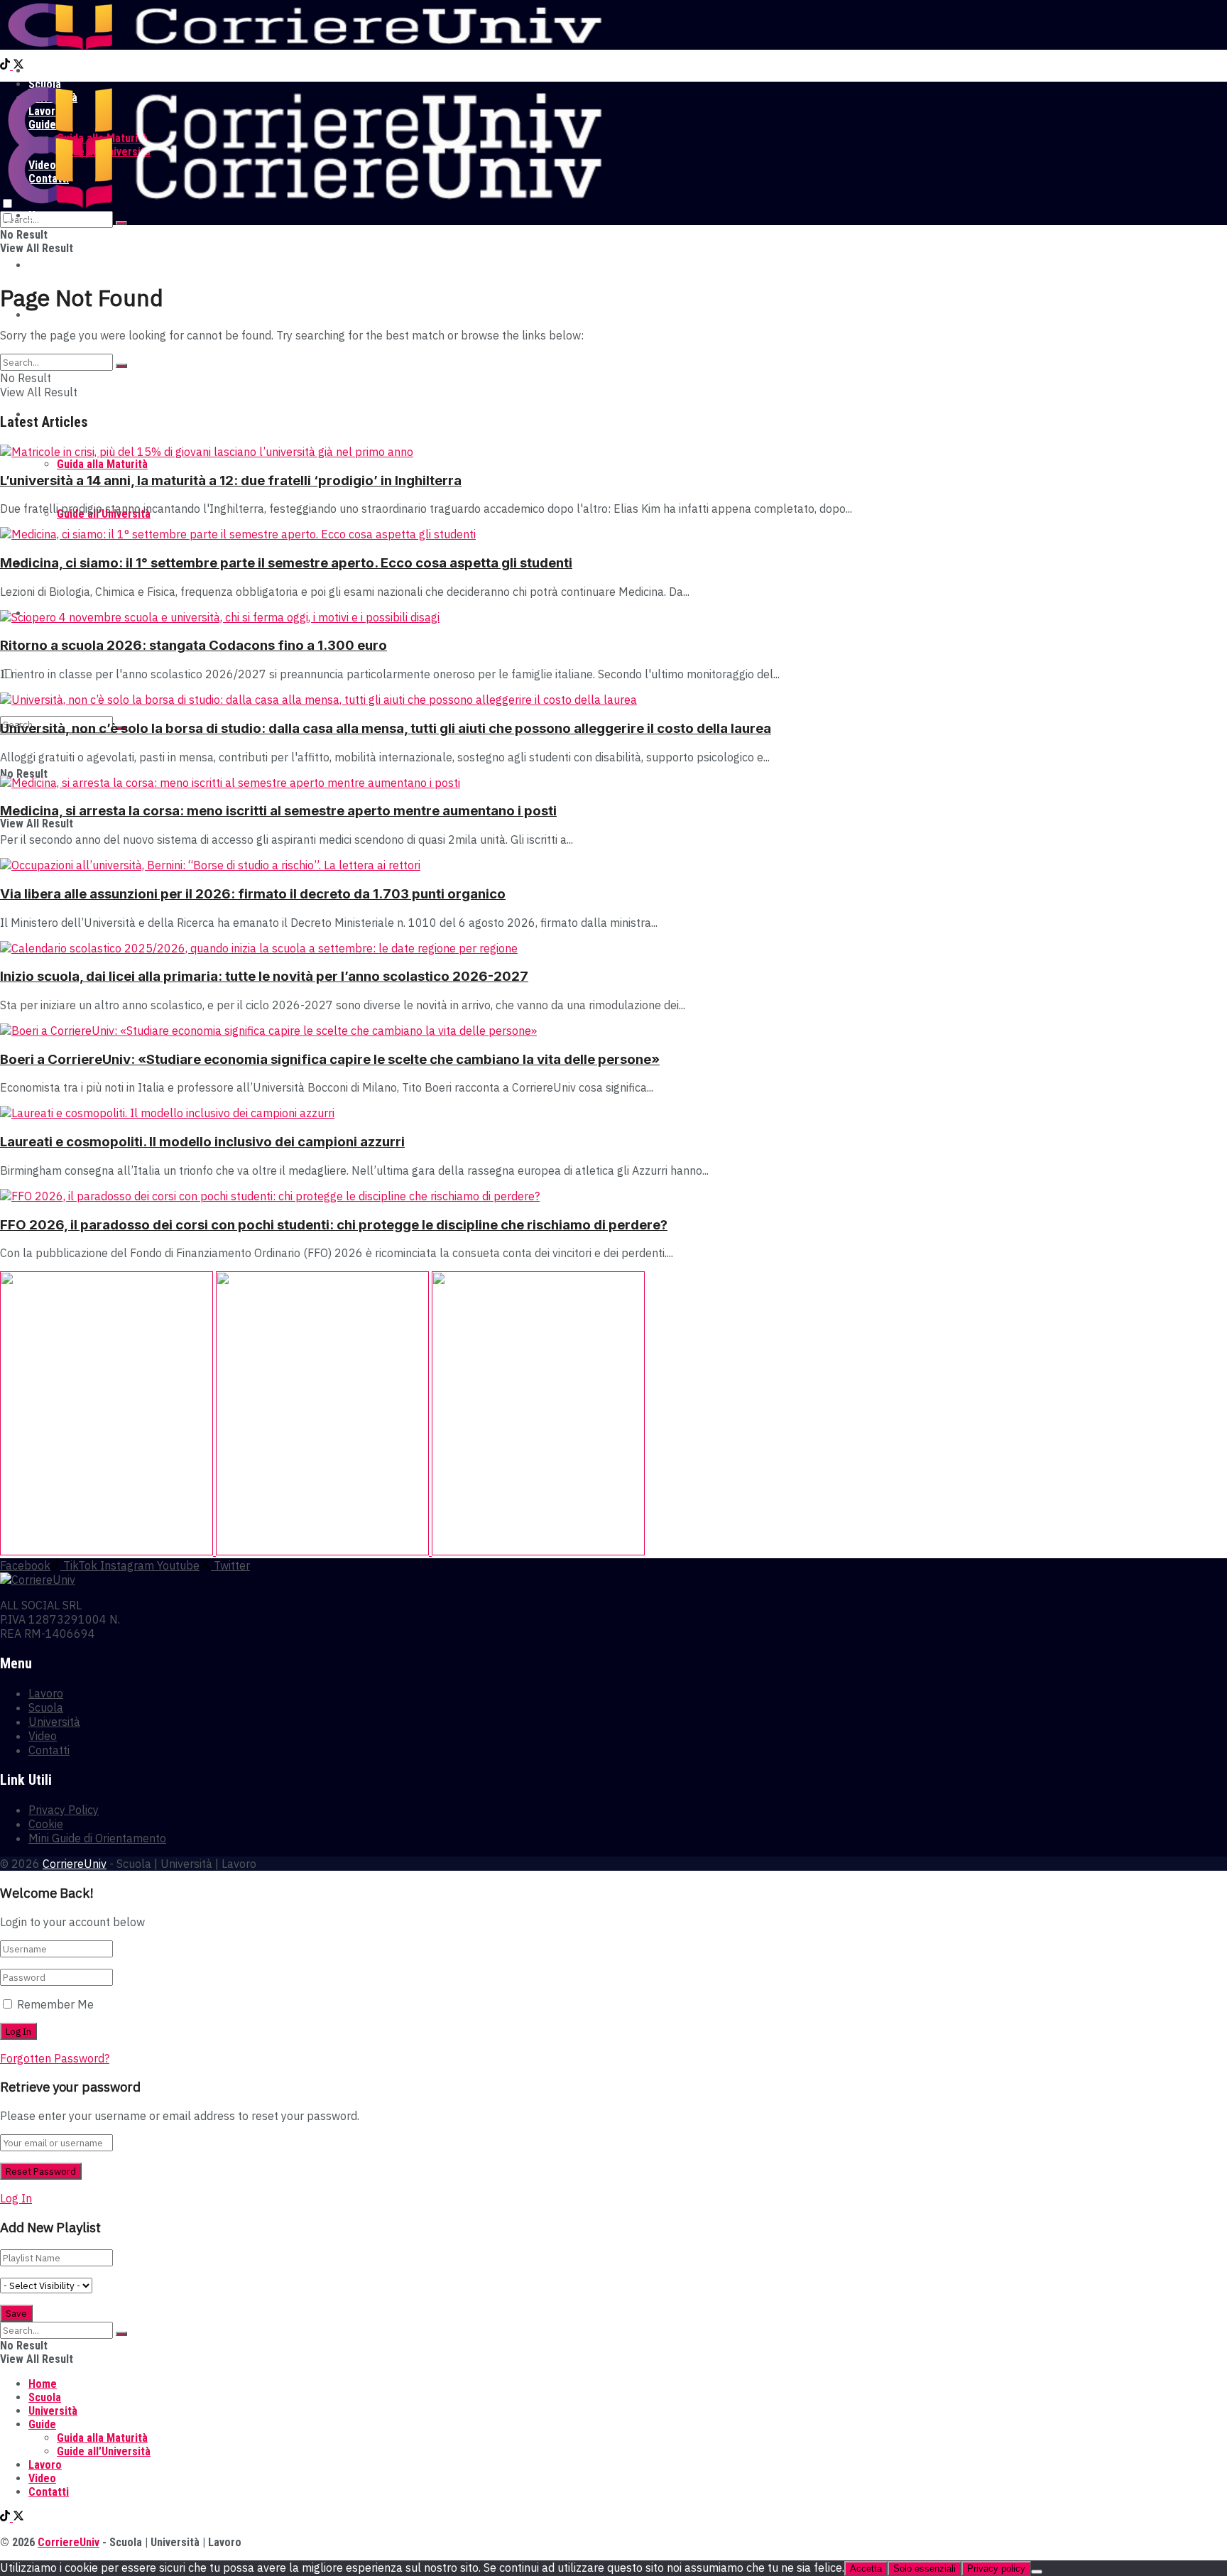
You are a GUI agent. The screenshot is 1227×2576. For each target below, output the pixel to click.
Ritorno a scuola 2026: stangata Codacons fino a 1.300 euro (193, 645)
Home (43, 71)
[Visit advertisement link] (108, 1551)
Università (53, 315)
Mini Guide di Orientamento (97, 1838)
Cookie (46, 1824)
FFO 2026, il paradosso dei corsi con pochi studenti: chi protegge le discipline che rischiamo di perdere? (334, 1225)
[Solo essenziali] (1037, 2572)
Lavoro (46, 1693)
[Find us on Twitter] (18, 66)
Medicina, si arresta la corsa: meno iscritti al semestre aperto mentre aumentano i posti (278, 811)
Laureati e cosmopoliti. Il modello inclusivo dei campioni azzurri (202, 1142)
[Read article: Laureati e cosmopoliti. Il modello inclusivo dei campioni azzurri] (613, 1113)
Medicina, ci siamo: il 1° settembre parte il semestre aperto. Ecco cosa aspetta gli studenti (286, 563)
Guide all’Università (104, 2451)
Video (43, 1736)
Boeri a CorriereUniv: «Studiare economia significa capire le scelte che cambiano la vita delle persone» (330, 1059)
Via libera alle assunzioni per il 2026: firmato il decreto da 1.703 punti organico (253, 894)
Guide (42, 2424)
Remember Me (55, 2004)
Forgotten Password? (55, 2058)
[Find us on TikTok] (6, 66)
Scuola (45, 265)
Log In (16, 2198)
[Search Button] (121, 223)
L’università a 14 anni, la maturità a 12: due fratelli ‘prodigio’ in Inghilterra (231, 480)
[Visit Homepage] (304, 46)
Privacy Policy (64, 1810)
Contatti (49, 1750)
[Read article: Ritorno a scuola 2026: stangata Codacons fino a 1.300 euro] (613, 617)
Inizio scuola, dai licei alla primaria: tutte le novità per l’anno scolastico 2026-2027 (264, 976)
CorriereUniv (75, 1864)
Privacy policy (996, 2569)
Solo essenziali (925, 2569)
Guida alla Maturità (102, 464)
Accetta (866, 2569)
